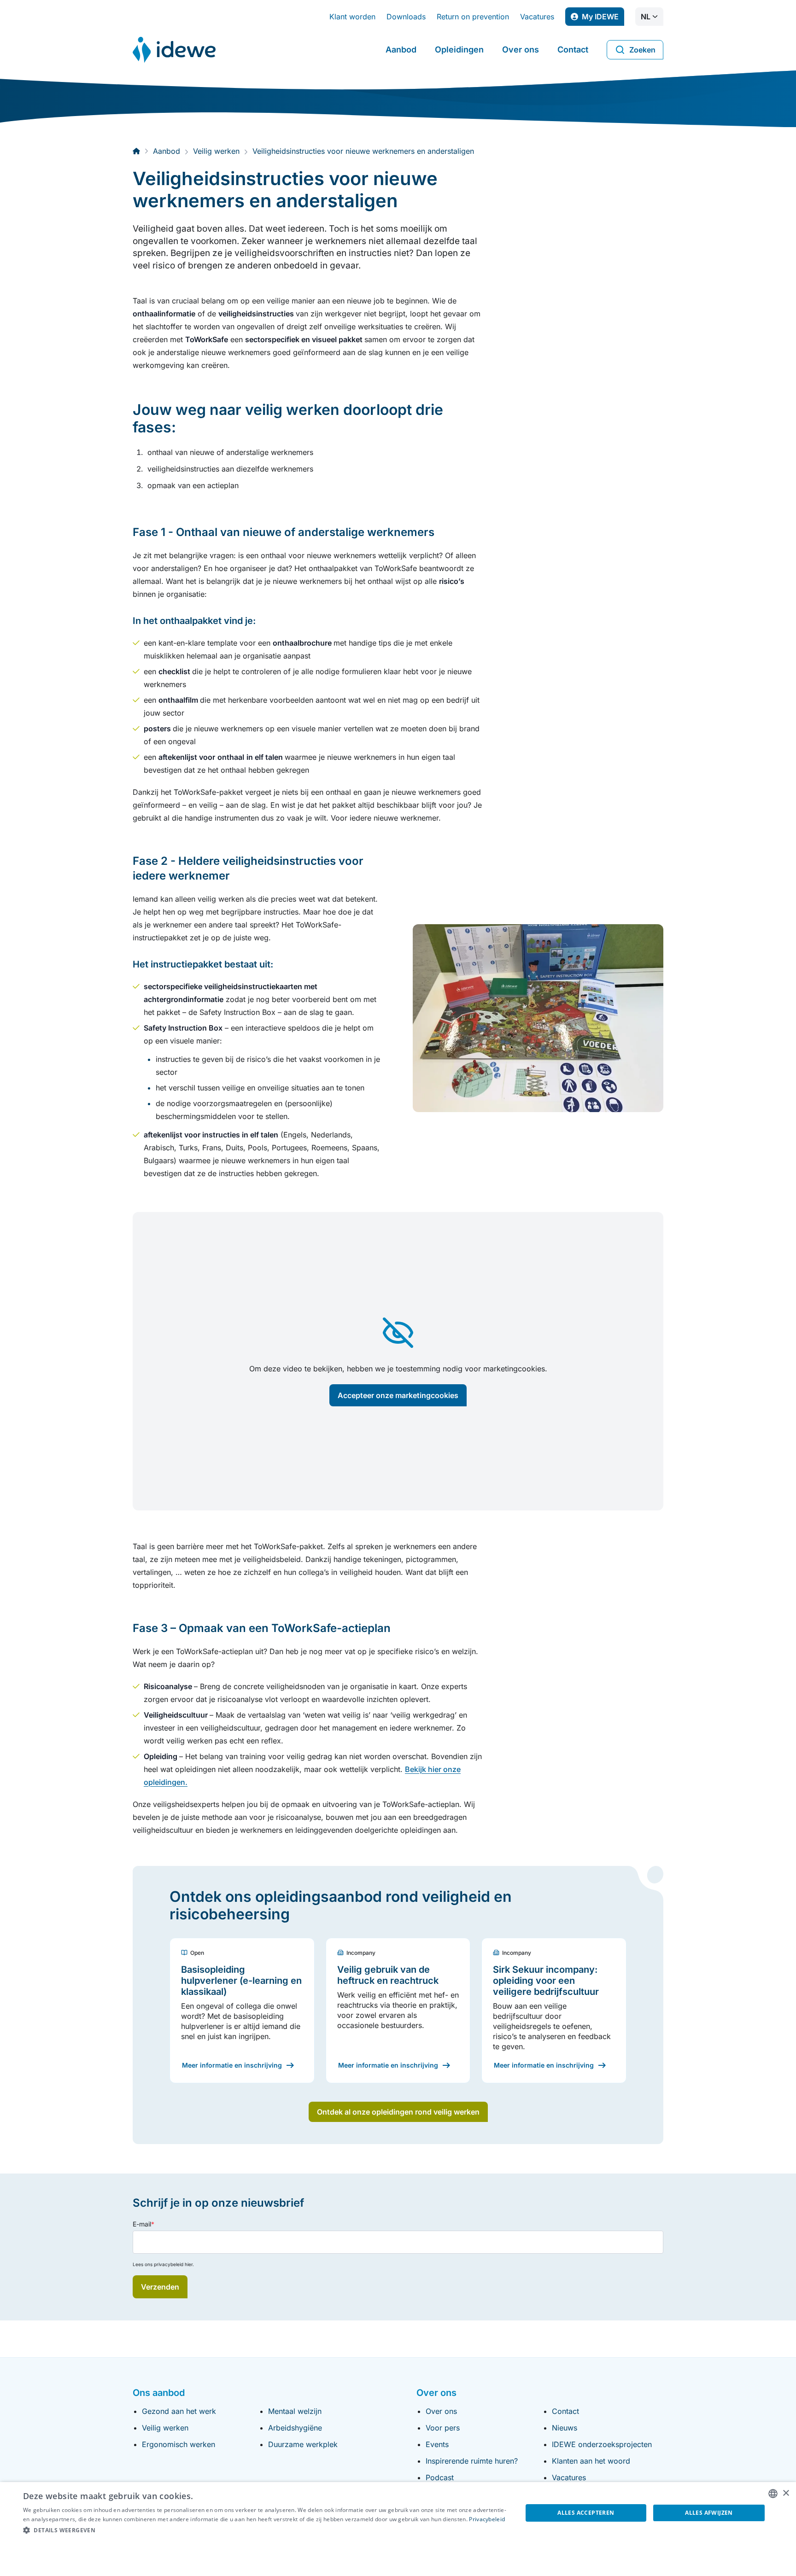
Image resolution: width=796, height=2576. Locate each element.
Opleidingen (459, 50)
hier (189, 2264)
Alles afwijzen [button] (709, 2513)
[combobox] (773, 2494)
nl (646, 17)
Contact (573, 50)
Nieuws (565, 2428)
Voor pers (443, 2428)
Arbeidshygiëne (295, 2428)
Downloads (406, 17)
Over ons (521, 50)
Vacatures (537, 17)
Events (437, 2444)
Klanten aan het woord (591, 2461)
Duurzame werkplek (303, 2444)
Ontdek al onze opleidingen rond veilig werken (398, 2112)
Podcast (440, 2477)
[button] (265, 2530)
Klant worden (352, 17)
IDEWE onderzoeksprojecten (602, 2444)
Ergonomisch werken (179, 2444)
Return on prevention (473, 17)
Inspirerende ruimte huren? (472, 2461)
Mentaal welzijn (295, 2411)
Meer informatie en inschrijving (232, 2065)
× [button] (786, 2493)
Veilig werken (165, 2428)
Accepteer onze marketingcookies (398, 1395)
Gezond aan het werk (179, 2411)
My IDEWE (603, 19)
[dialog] (398, 2529)
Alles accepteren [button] (586, 2513)
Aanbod (401, 50)
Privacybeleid (487, 2519)
